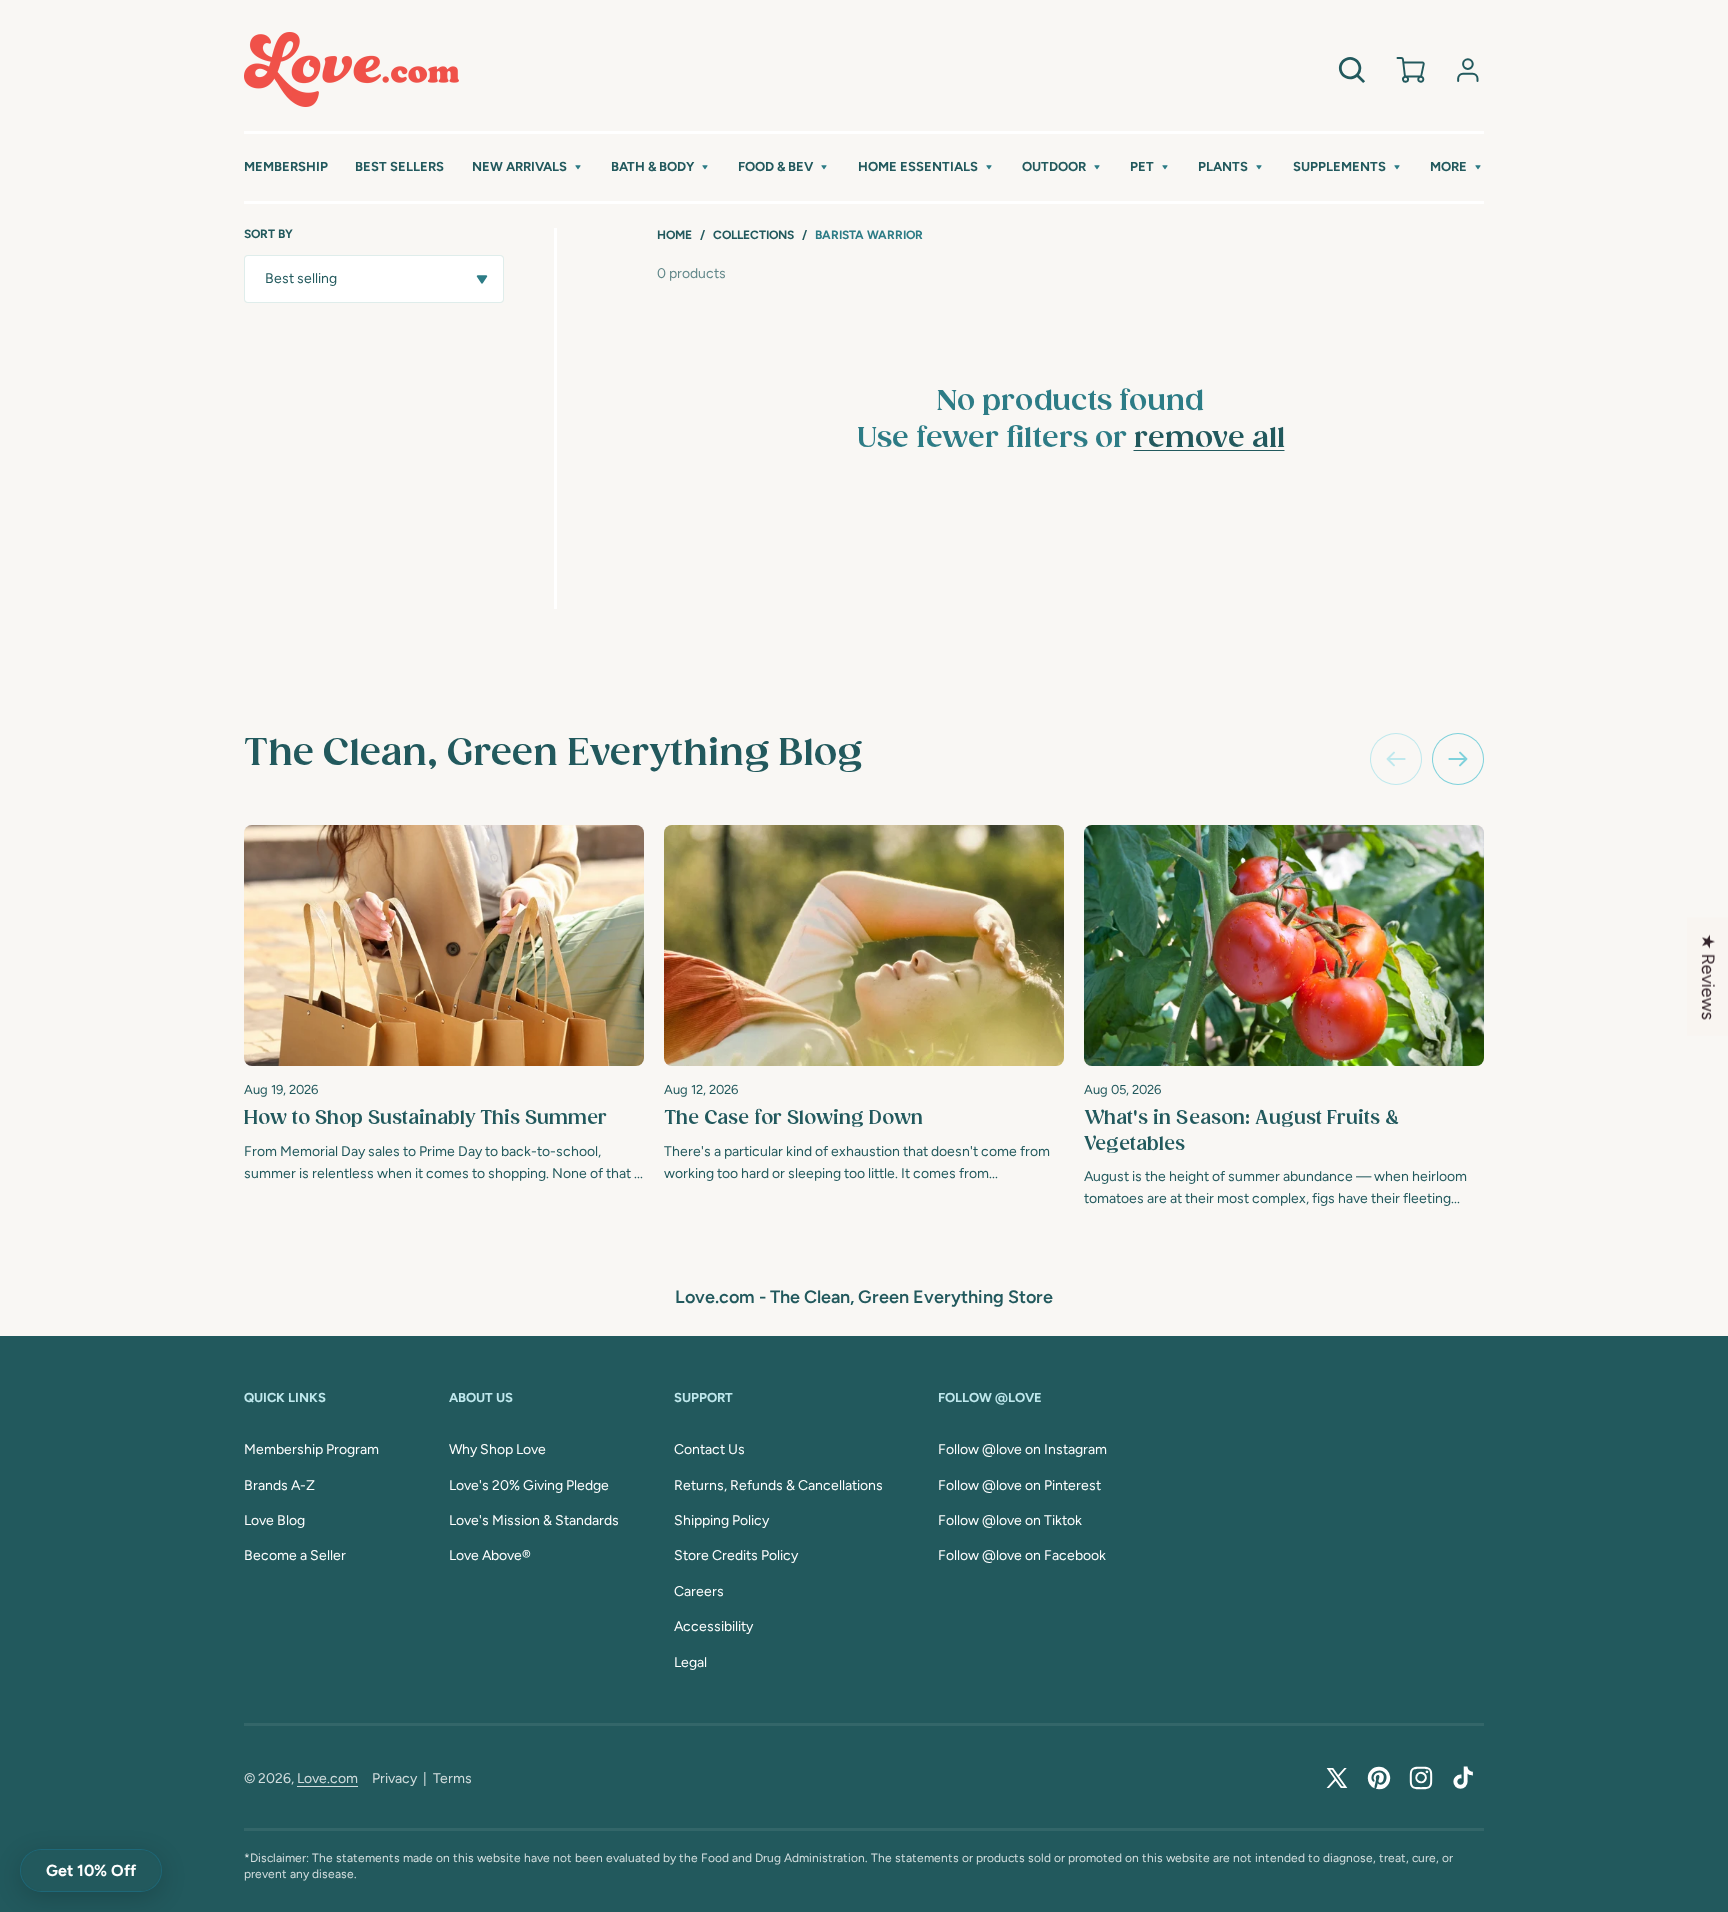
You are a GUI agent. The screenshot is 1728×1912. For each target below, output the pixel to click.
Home (674, 235)
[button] (528, 167)
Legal (690, 1662)
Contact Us (709, 1449)
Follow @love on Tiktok (1010, 1520)
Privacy (394, 1778)
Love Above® (490, 1555)
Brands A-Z (279, 1485)
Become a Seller (295, 1555)
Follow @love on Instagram (1022, 1449)
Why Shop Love (497, 1449)
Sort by (268, 234)
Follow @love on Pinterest (1019, 1485)
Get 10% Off (91, 1870)
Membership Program (311, 1449)
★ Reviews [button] (1708, 977)
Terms (452, 1778)
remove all (1209, 439)
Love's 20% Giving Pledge (529, 1485)
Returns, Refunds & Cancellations (778, 1485)
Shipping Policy (721, 1520)
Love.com (327, 1778)
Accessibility (713, 1626)
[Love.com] (351, 69)
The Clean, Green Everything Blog (553, 754)
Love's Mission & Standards (534, 1520)
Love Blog (274, 1520)
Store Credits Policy (736, 1555)
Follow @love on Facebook (1022, 1555)
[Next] (1458, 759)
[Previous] (1396, 759)
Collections (753, 235)
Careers (699, 1591)
